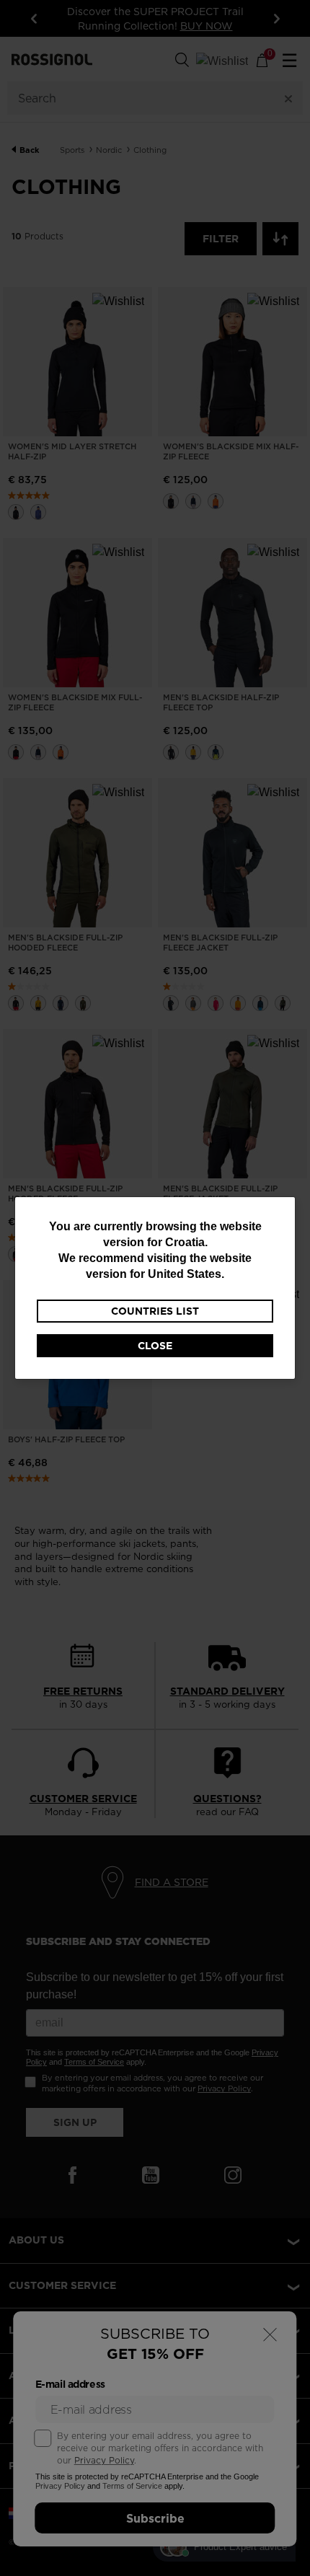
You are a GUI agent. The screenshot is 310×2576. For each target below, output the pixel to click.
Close (155, 1346)
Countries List (155, 1311)
